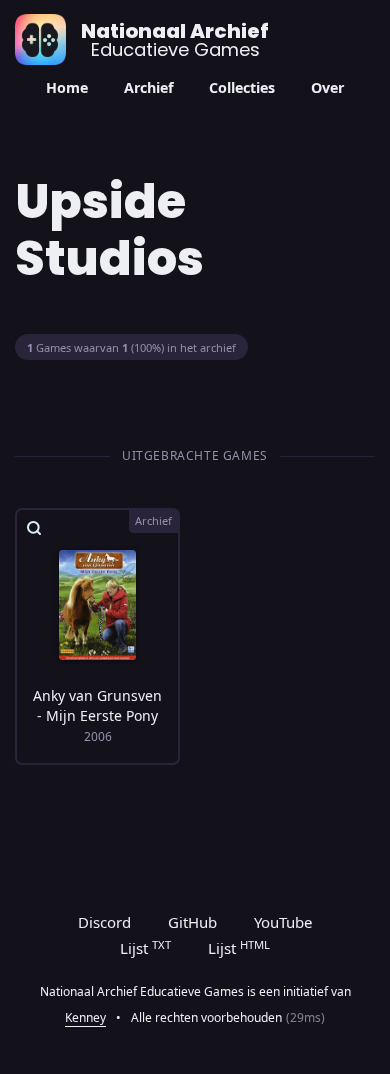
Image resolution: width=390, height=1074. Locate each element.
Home (67, 87)
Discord (104, 922)
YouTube (283, 922)
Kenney (85, 1017)
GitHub (192, 922)
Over (327, 87)
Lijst (145, 948)
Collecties (242, 87)
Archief (149, 87)
